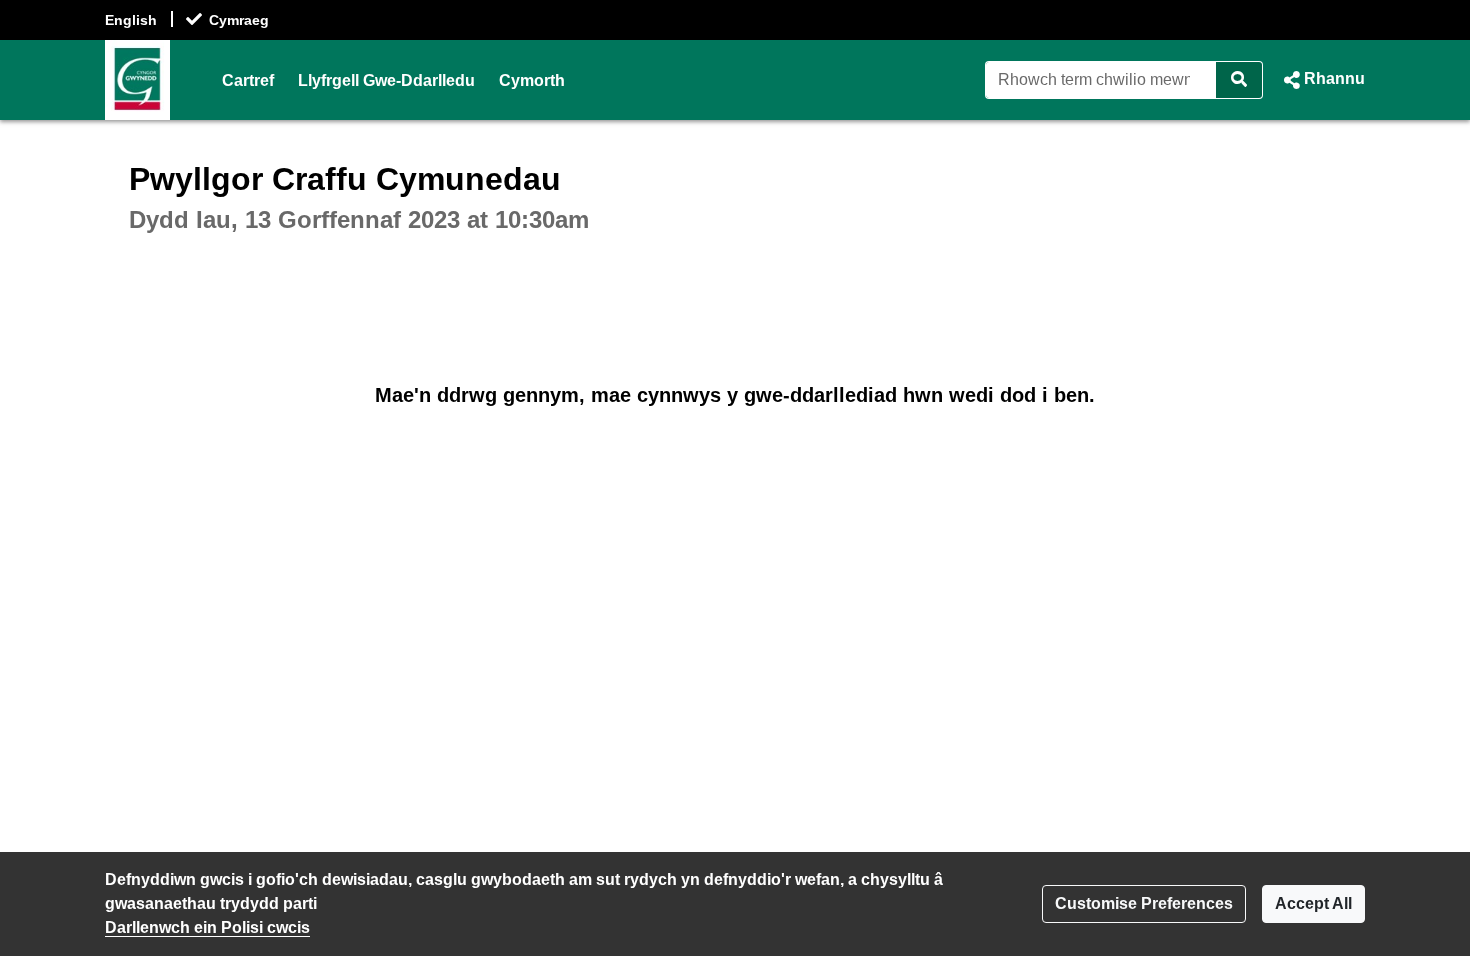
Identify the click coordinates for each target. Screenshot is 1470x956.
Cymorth (532, 80)
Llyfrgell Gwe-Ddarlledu (386, 80)
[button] (1322, 80)
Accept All (1313, 903)
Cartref (248, 80)
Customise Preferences (1144, 903)
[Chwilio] (1239, 80)
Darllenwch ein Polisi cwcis (207, 927)
